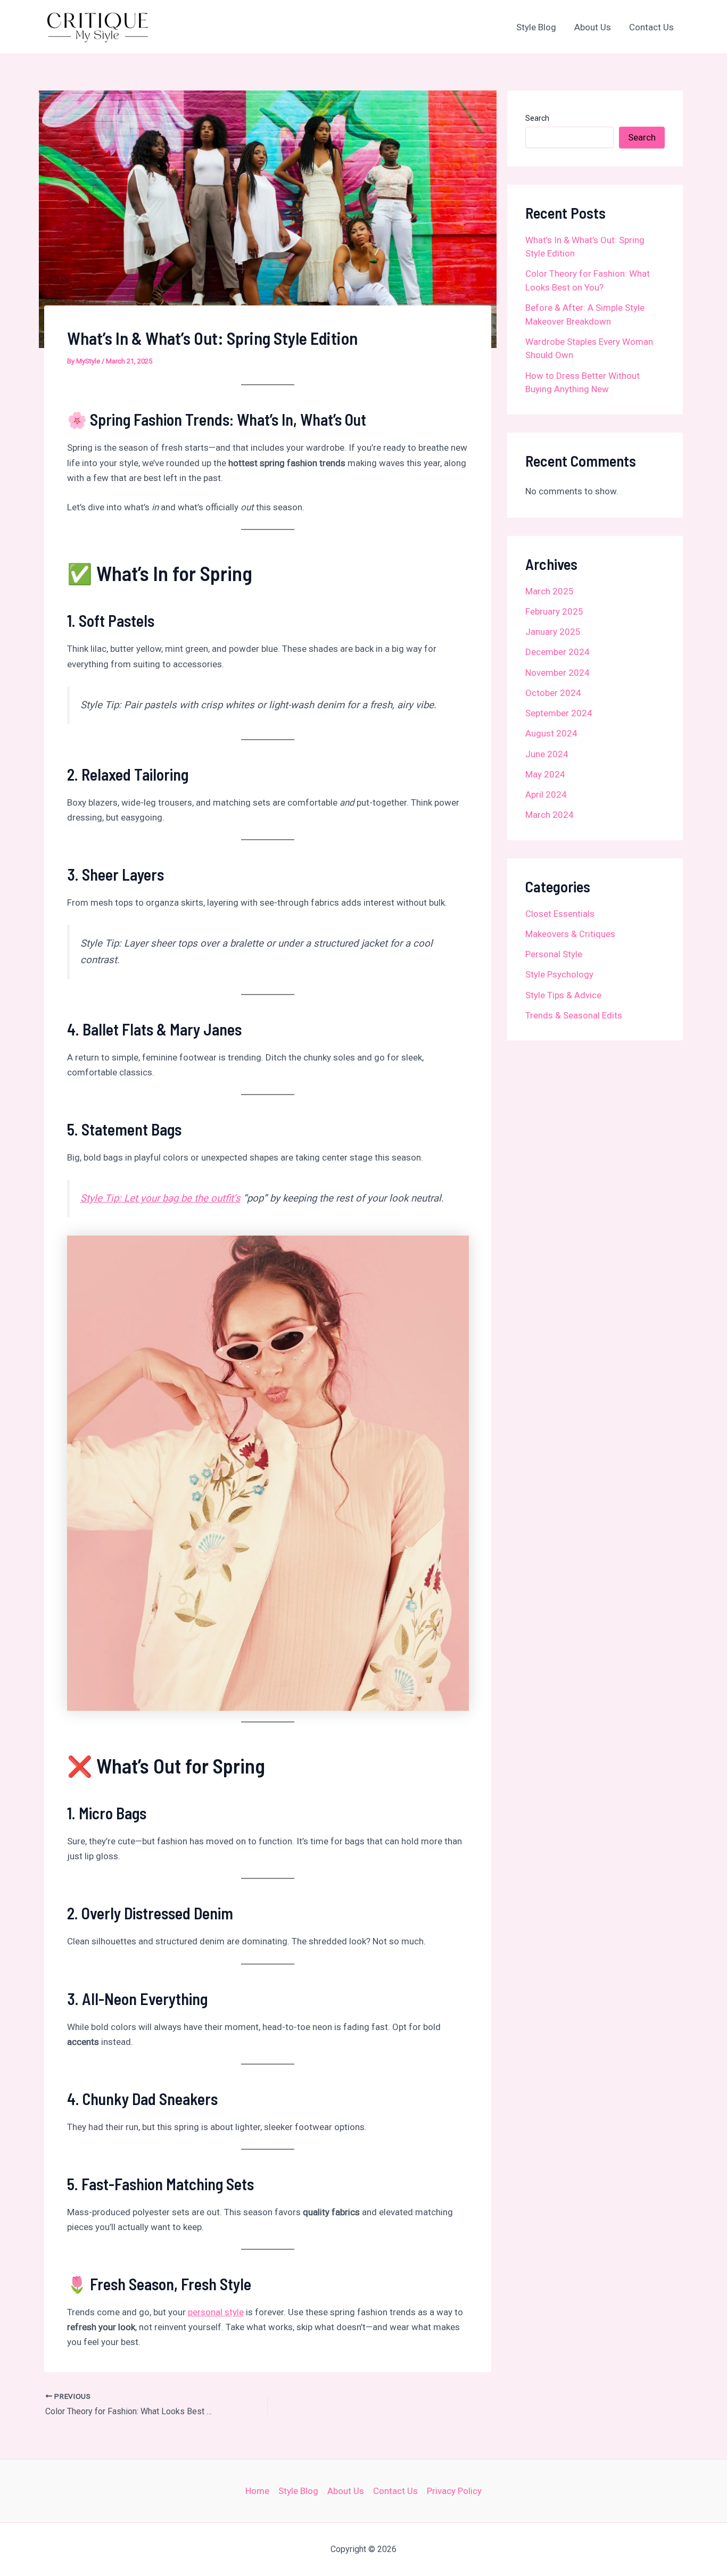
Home (257, 2491)
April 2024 (546, 794)
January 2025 (553, 632)
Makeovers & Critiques (570, 934)
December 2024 (557, 652)
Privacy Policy (454, 2491)
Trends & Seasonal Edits (574, 1015)
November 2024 (557, 673)
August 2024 (551, 733)
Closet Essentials (560, 914)
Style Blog (536, 27)
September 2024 (559, 713)
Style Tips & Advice (563, 995)
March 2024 (550, 815)
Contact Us (651, 27)
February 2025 (554, 611)
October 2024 (553, 693)
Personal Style (554, 954)
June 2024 (547, 754)
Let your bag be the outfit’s (160, 1198)
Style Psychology (559, 974)
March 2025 (550, 591)
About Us (593, 27)
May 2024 (545, 774)
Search (537, 118)
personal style (216, 2312)
